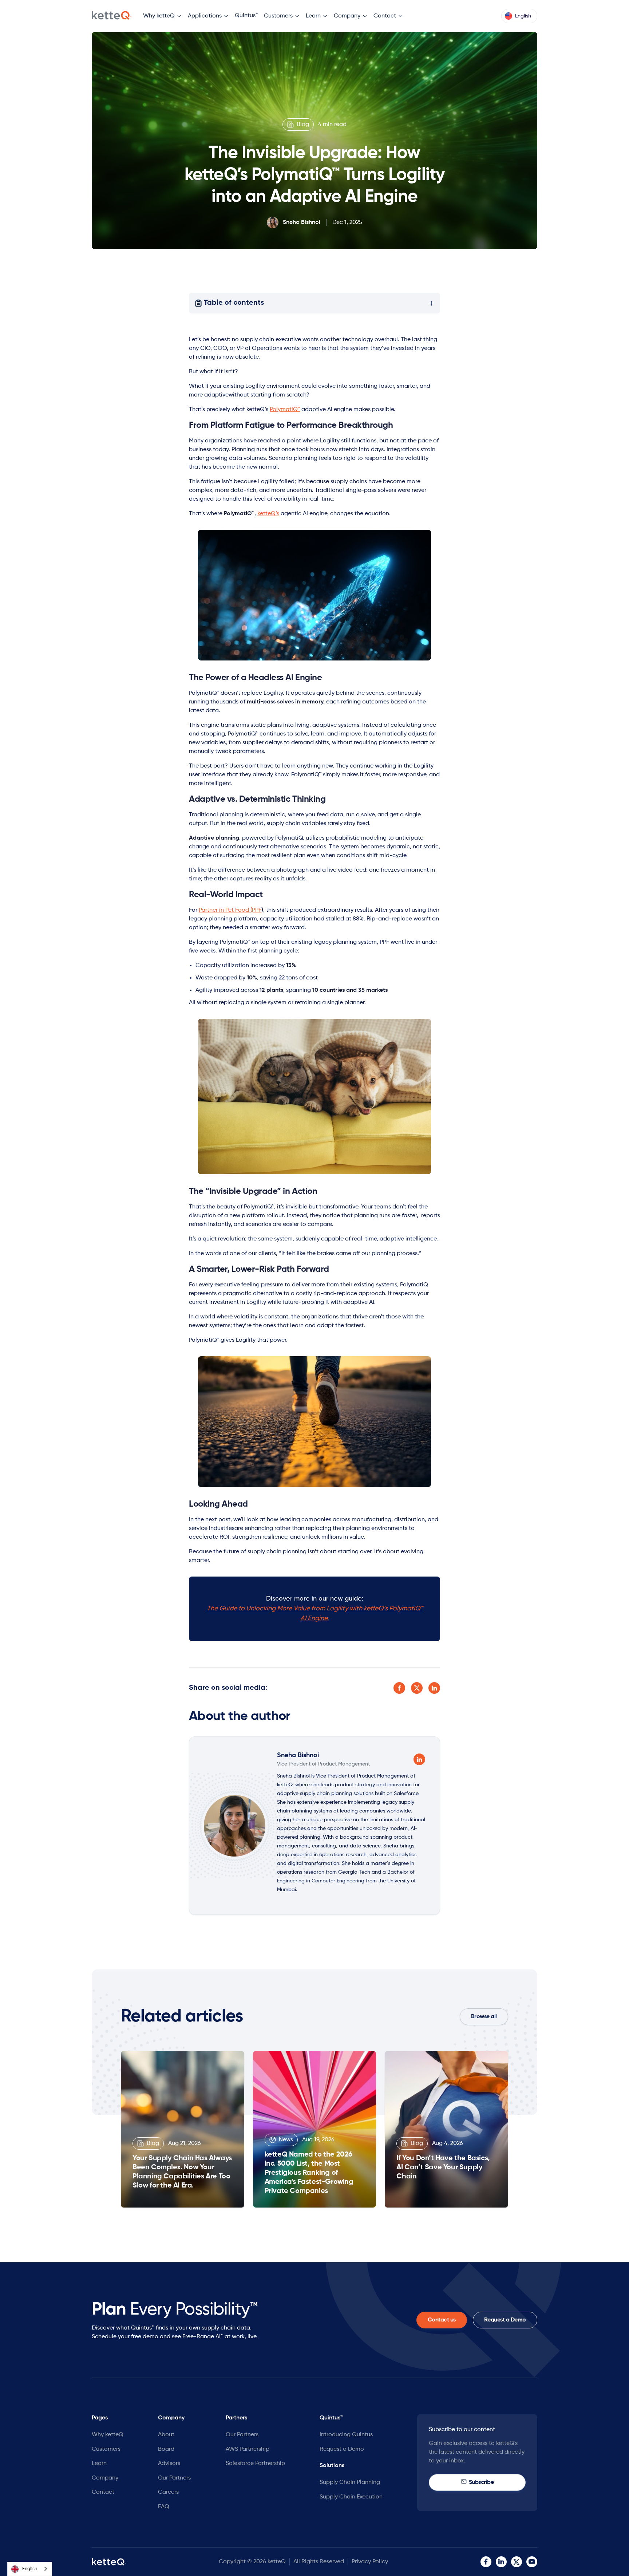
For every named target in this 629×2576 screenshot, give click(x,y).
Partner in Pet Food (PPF (231, 910)
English (30, 2569)
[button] (163, 16)
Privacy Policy (370, 2562)
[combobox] (30, 2569)
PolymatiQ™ (285, 410)
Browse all (484, 2017)
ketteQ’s (268, 514)
